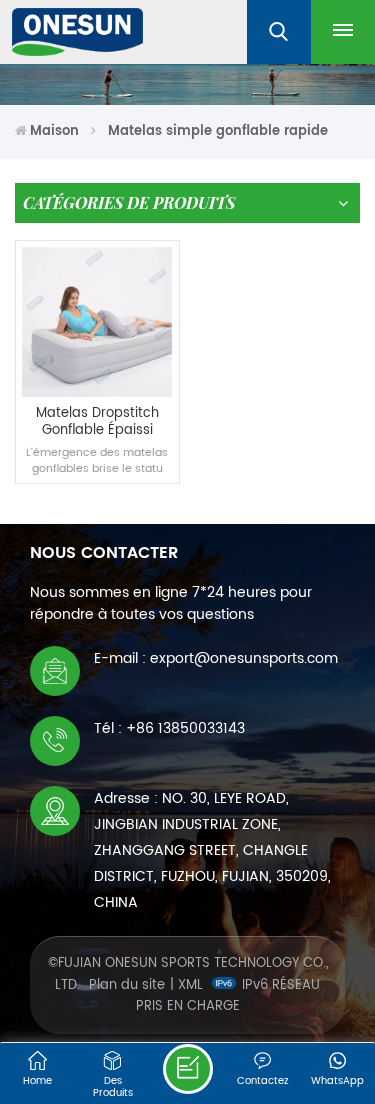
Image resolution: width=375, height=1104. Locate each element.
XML (190, 985)
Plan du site (127, 985)
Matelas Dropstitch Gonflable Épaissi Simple (97, 422)
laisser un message (188, 1069)
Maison (54, 131)
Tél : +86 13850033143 (169, 728)
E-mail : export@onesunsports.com (216, 658)
